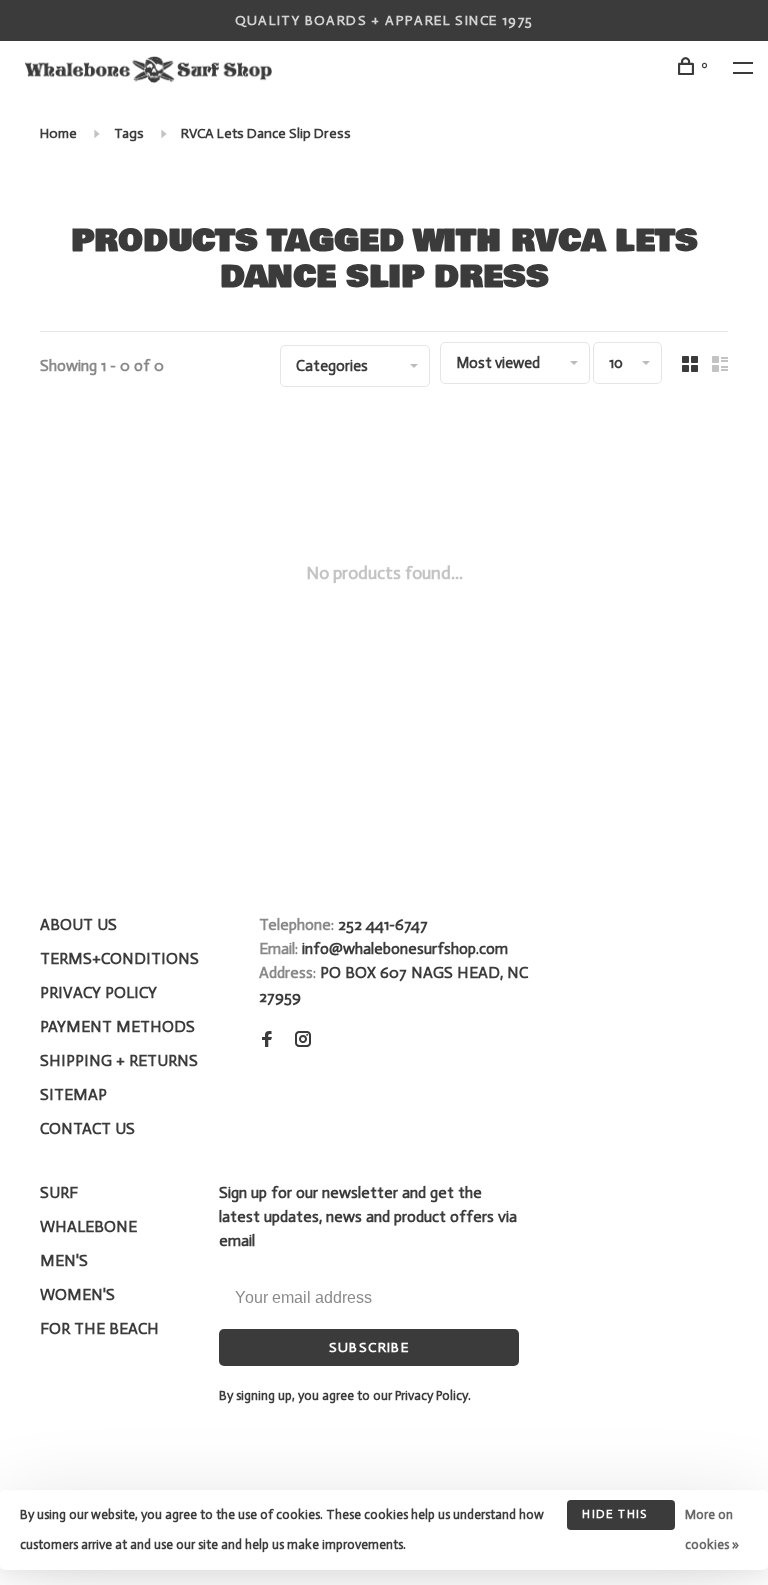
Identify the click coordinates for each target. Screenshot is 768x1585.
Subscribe (369, 1347)
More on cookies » (712, 1529)
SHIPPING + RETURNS (119, 1060)
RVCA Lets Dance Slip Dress (266, 133)
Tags (129, 133)
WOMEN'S (77, 1294)
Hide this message (614, 1518)
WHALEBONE (88, 1226)
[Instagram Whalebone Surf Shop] (303, 1040)
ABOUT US (78, 924)
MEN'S (64, 1260)
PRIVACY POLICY (98, 992)
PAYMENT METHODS (117, 1026)
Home (58, 133)
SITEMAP (73, 1094)
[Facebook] (267, 1040)
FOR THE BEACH (99, 1328)
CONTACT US (87, 1128)
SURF (59, 1192)
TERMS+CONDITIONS (119, 958)
